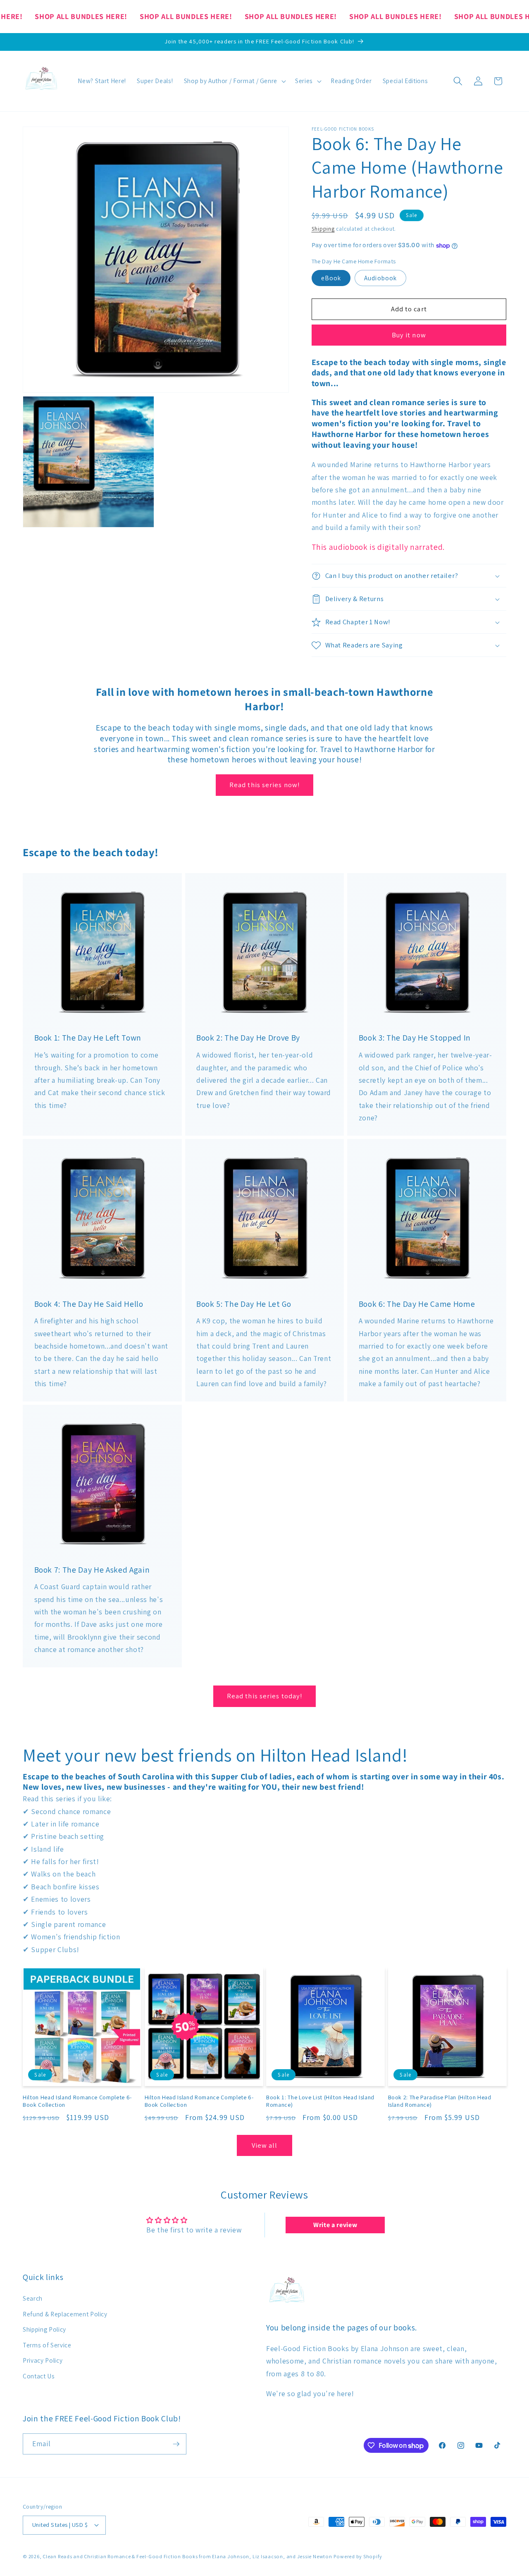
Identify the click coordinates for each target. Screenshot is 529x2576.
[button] (234, 81)
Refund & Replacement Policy (65, 2314)
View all (265, 2145)
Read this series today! (264, 1696)
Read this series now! (264, 785)
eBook (331, 278)
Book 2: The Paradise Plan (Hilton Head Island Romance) (440, 2101)
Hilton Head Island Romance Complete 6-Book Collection (77, 2101)
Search (33, 2298)
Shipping (323, 229)
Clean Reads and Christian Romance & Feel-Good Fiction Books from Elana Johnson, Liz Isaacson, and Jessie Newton (187, 2556)
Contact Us (39, 2376)
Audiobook (380, 278)
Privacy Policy (43, 2360)
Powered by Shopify (358, 2556)
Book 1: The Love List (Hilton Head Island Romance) (320, 2101)
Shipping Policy (44, 2329)
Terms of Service (47, 2345)
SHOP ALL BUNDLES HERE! (81, 16)
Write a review (335, 2225)
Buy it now (409, 335)
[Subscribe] (176, 2444)
